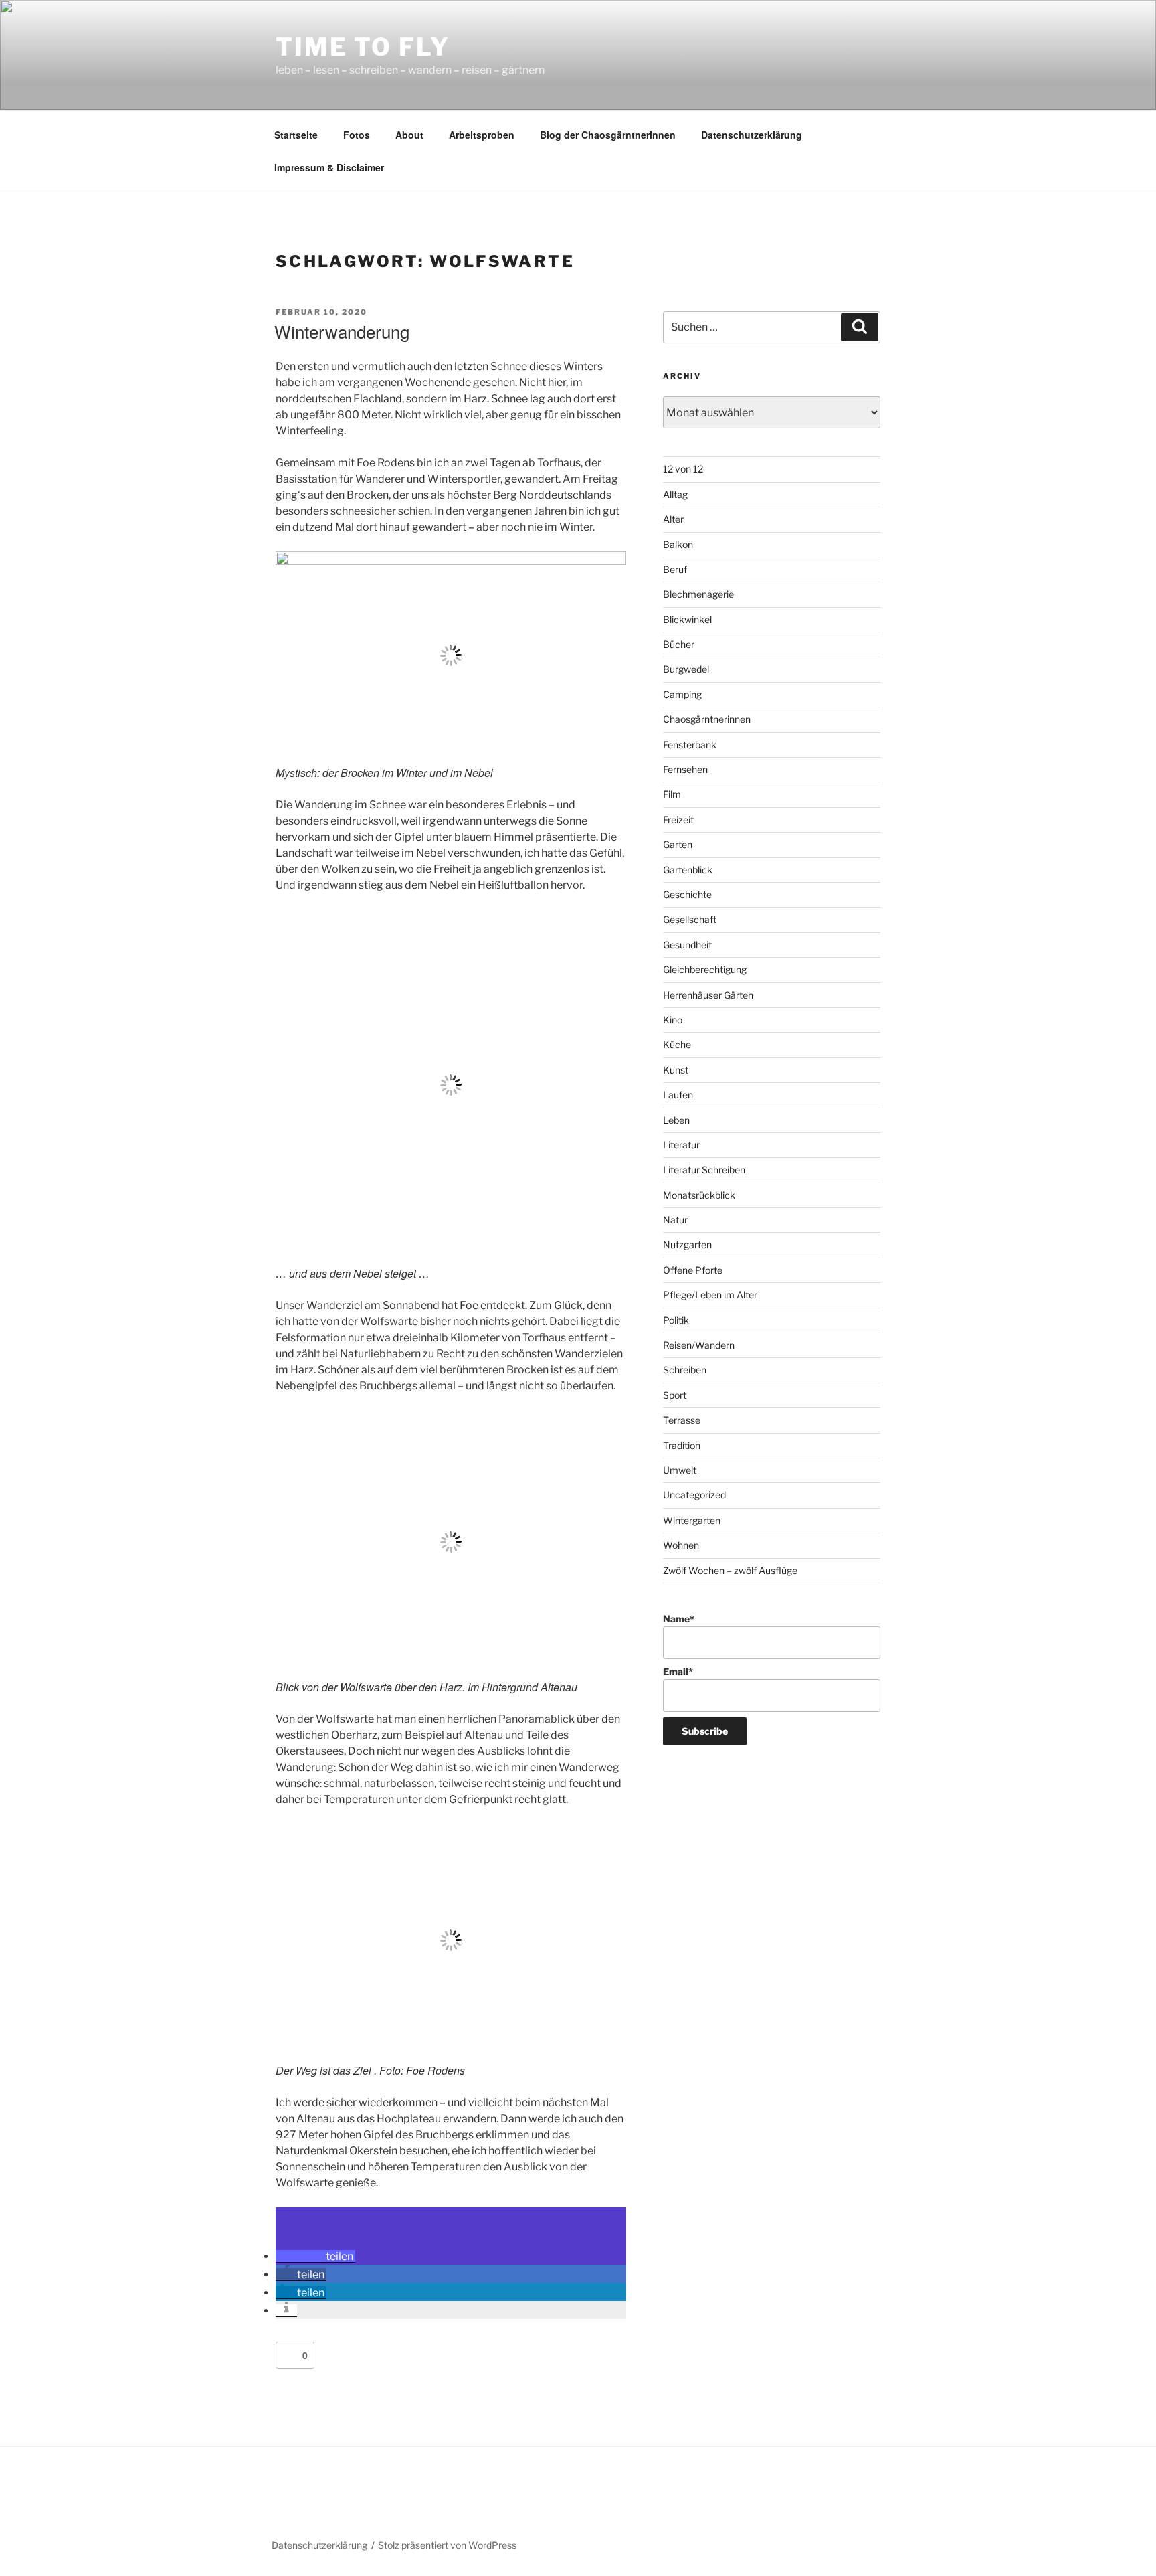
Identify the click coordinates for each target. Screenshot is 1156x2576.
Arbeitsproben (482, 135)
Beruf (675, 569)
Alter (673, 519)
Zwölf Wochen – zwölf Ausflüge (730, 1570)
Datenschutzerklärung (752, 135)
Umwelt (680, 1470)
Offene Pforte (693, 1270)
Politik (676, 1320)
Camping (682, 694)
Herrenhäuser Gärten (708, 995)
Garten (678, 844)
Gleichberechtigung (705, 969)
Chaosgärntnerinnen (707, 719)
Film (672, 794)
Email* (678, 1671)
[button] (315, 2256)
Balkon (678, 544)
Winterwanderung (342, 331)
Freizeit (678, 820)
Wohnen (681, 1545)
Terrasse (682, 1420)
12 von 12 (683, 469)
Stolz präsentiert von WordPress (447, 2545)
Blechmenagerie (698, 594)
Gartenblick (688, 870)
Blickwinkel (687, 619)
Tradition (682, 1445)
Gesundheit (687, 945)
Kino (673, 1020)
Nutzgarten (687, 1244)
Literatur (681, 1145)
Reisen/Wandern (699, 1345)
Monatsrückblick (699, 1195)
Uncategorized (694, 1495)
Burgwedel (686, 669)
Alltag (675, 494)
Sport (675, 1395)
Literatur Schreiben (704, 1170)
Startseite (296, 135)
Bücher (679, 644)
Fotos (357, 135)
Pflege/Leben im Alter (710, 1295)
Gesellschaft (690, 919)
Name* (679, 1619)
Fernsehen (685, 769)
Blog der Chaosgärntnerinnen (608, 135)
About (409, 135)
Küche (677, 1044)
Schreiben (685, 1370)
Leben (676, 1120)
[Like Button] (289, 2355)
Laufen (678, 1095)
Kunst (676, 1070)
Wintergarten (692, 1520)
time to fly (363, 47)
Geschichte (687, 894)
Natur (675, 1220)
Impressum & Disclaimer (329, 167)
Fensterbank (690, 745)
